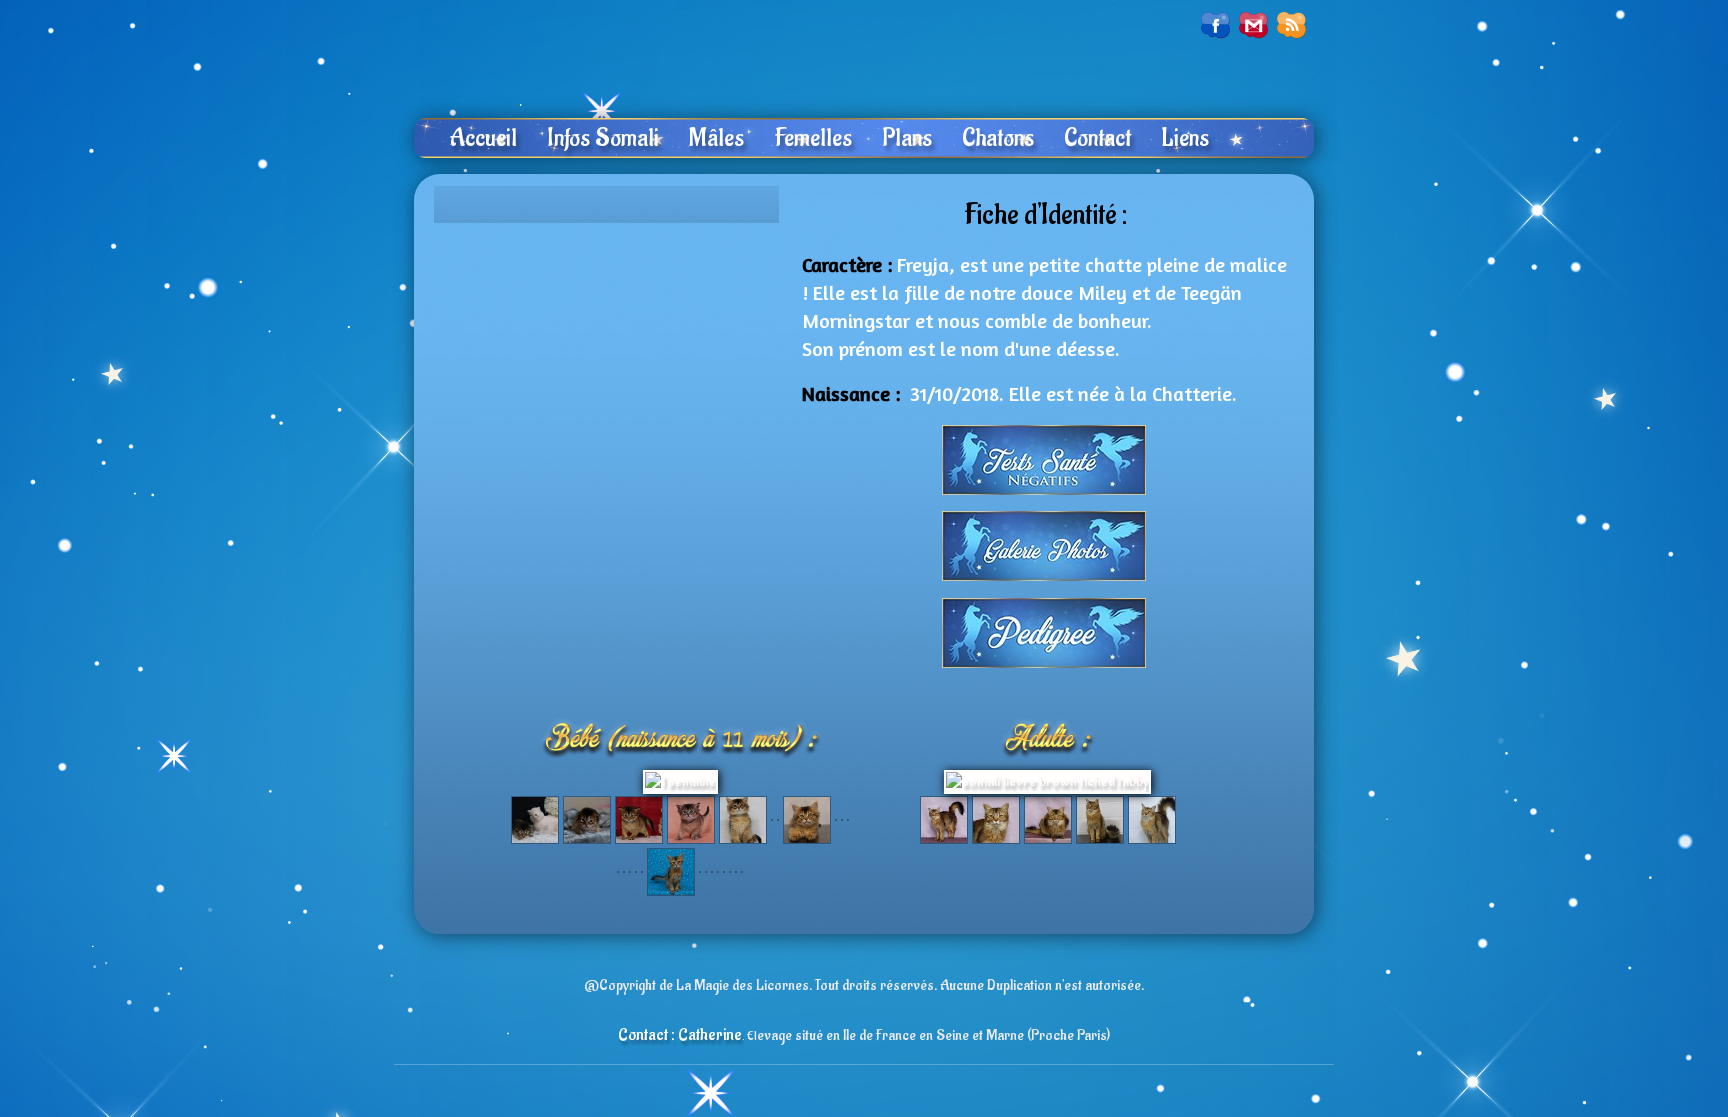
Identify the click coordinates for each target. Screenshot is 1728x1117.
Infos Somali (603, 138)
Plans (907, 138)
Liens (1185, 138)
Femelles (813, 138)
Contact (1097, 138)
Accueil (483, 138)
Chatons (998, 138)
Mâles (716, 138)
